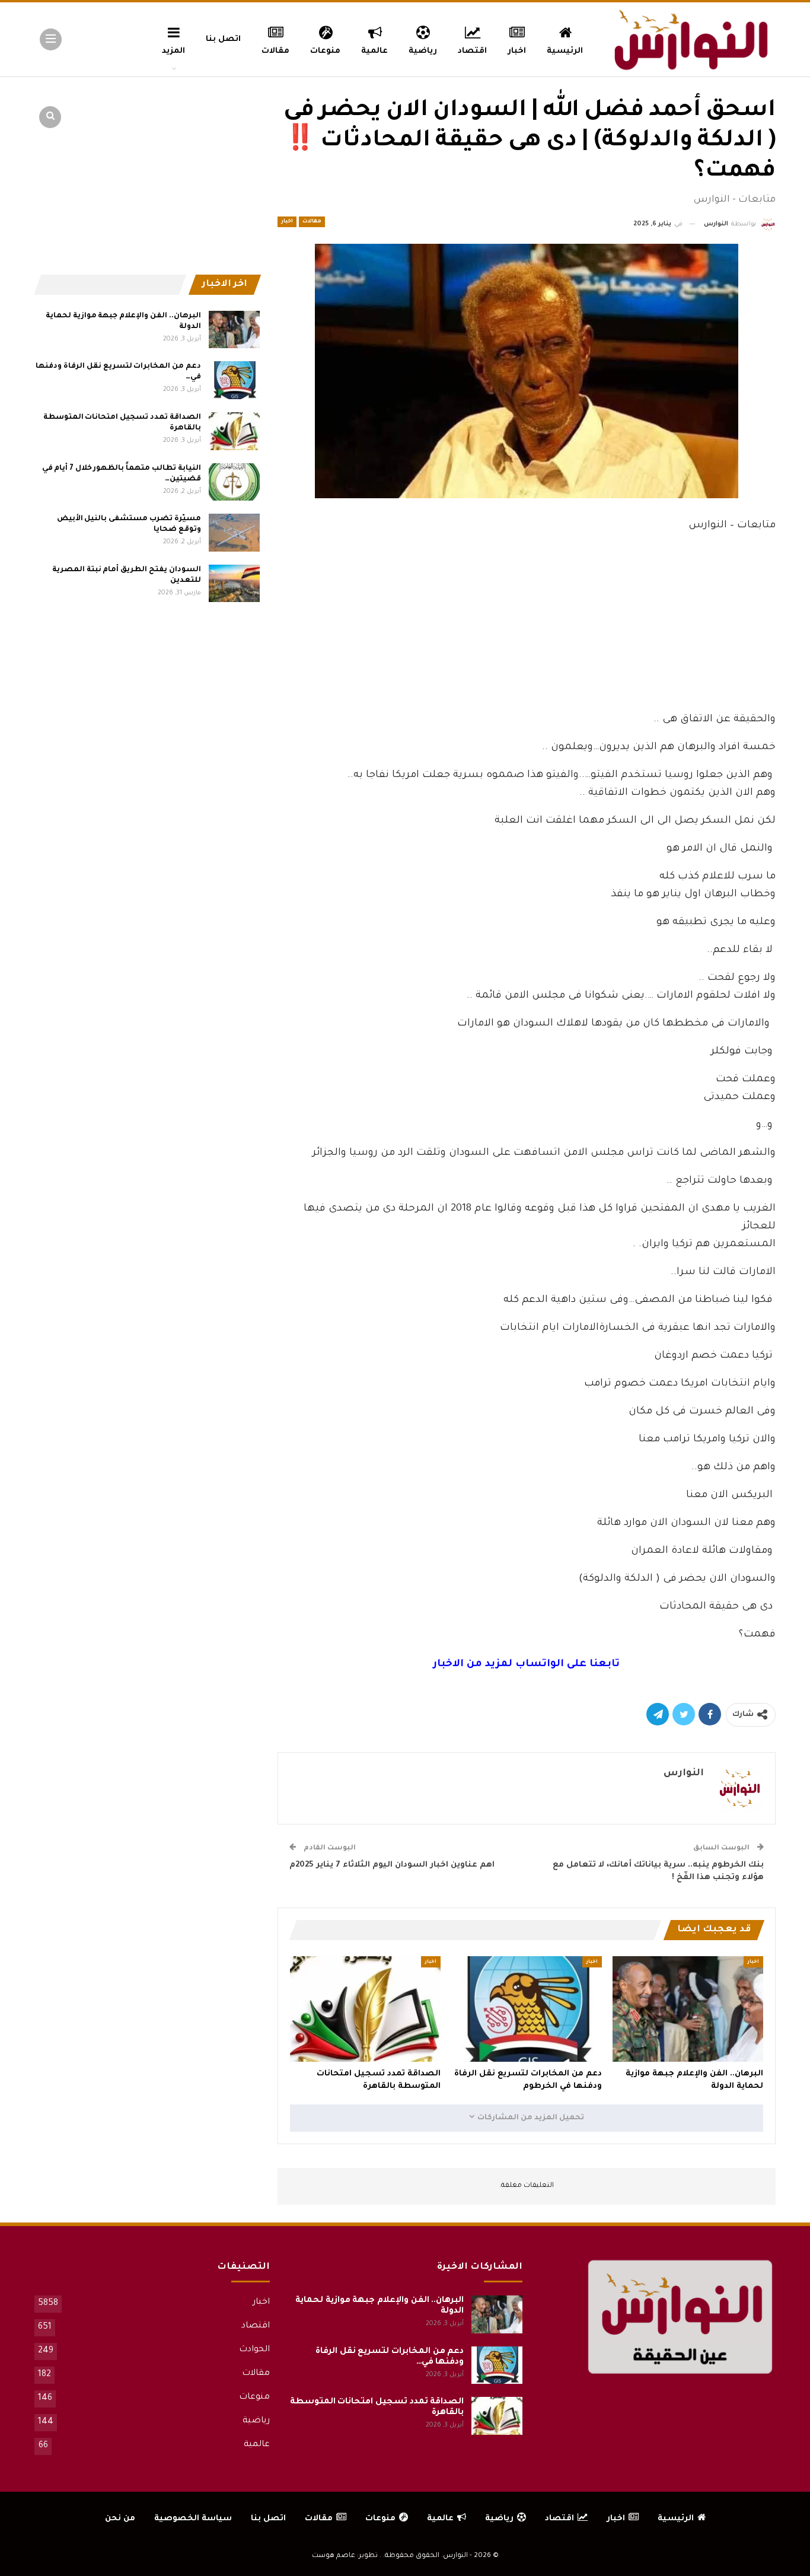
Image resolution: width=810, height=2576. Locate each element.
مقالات (275, 51)
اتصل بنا (223, 39)
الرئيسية (565, 51)
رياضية (423, 51)
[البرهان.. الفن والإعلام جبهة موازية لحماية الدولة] (688, 2009)
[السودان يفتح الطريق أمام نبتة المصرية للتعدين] (234, 584)
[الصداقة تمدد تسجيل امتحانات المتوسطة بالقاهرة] (365, 2009)
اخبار (517, 51)
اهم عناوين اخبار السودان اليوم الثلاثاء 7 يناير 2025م (392, 1865)
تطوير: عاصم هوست (345, 2556)
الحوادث (254, 2350)
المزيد (173, 51)
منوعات (325, 51)
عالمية (374, 51)
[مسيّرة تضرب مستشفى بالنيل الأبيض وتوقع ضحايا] (234, 533)
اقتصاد (472, 51)
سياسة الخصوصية (193, 2519)
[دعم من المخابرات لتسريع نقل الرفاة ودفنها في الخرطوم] (527, 2009)
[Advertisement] (527, 619)
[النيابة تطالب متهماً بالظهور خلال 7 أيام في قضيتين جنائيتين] (234, 482)
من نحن (120, 2519)
